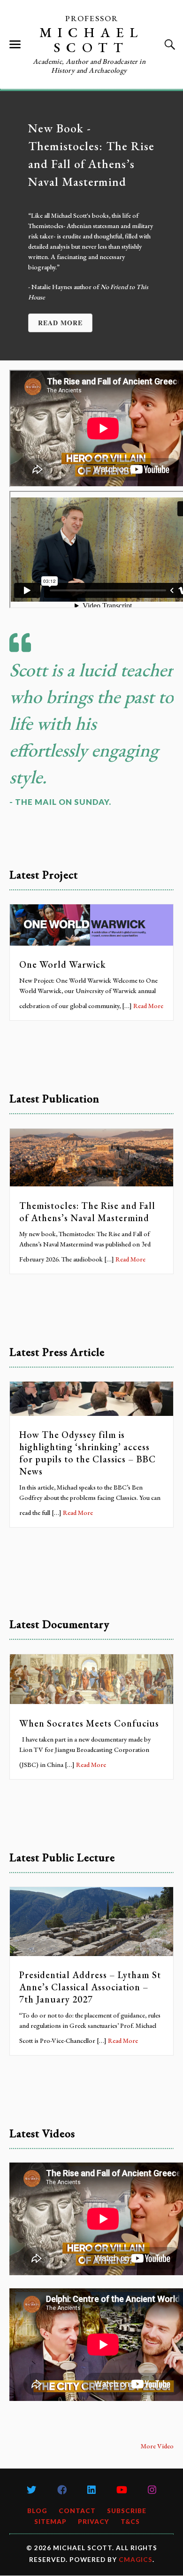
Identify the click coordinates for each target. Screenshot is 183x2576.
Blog (37, 2511)
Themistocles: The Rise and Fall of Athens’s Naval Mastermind (87, 1212)
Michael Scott (91, 40)
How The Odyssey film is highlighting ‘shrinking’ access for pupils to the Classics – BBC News (88, 1453)
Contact (77, 2511)
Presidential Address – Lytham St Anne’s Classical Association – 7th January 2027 (90, 1987)
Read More (148, 1006)
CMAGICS (136, 2560)
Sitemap (50, 2522)
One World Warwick (62, 964)
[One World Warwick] (91, 943)
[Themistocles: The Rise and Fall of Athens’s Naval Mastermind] (91, 1184)
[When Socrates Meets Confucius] (91, 1701)
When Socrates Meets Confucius (89, 1723)
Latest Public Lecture (62, 1857)
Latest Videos (42, 2133)
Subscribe (127, 2511)
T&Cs (130, 2522)
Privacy (94, 2522)
